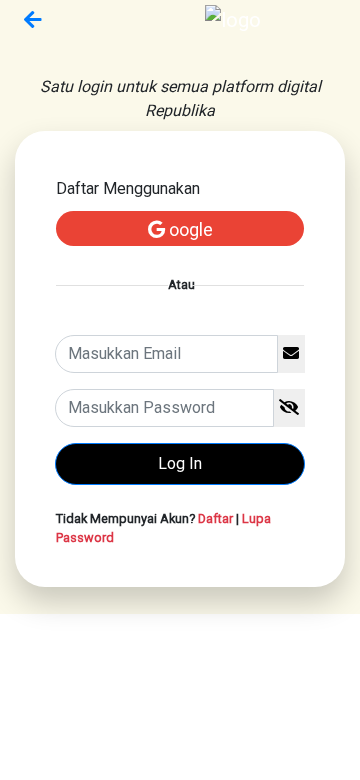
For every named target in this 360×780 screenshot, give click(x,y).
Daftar (215, 518)
